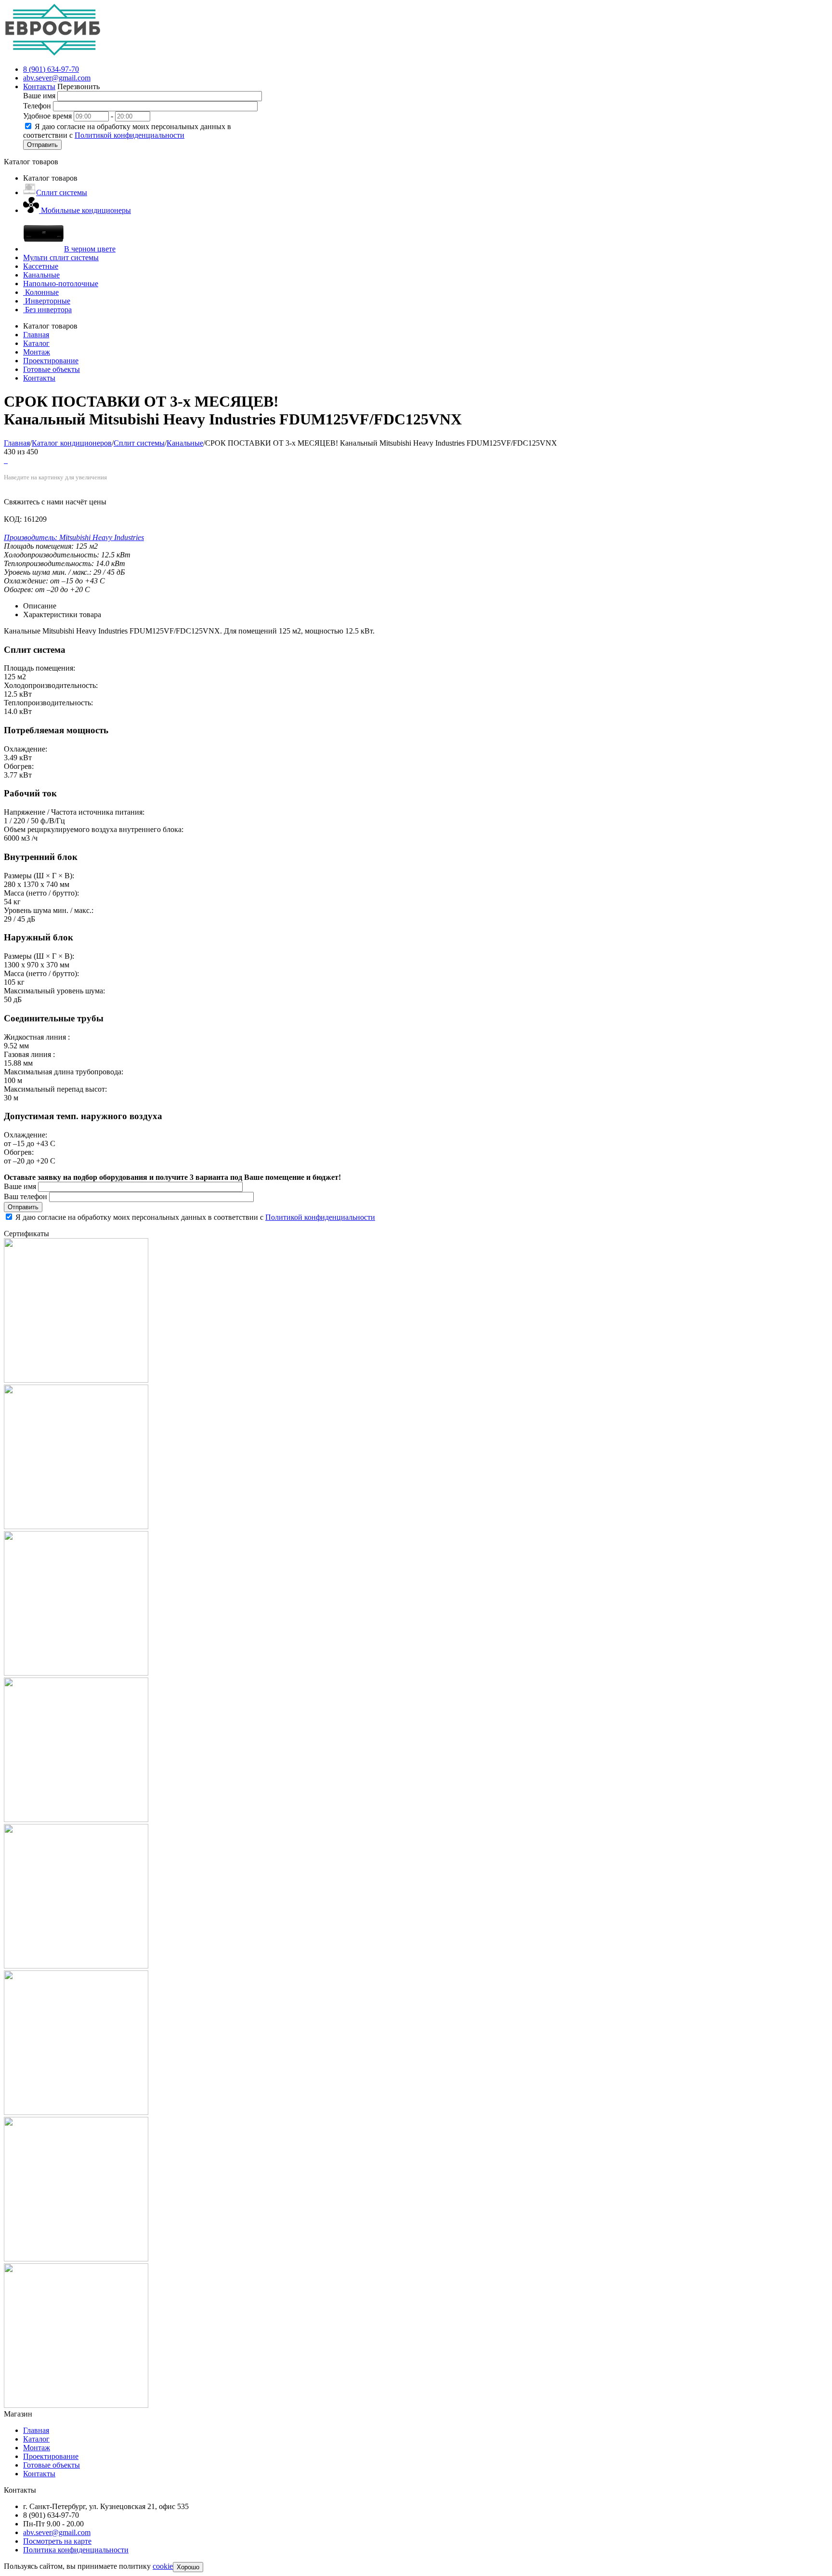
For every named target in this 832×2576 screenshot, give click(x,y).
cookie (163, 2566)
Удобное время (47, 116)
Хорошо (188, 2567)
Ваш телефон (26, 1196)
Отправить (42, 145)
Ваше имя (39, 96)
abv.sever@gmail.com (57, 78)
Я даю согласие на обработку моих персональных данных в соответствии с (127, 131)
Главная (36, 2430)
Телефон (37, 106)
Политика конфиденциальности (76, 2550)
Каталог (36, 2439)
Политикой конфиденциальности (130, 135)
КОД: (13, 519)
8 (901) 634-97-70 (51, 69)
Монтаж (37, 2448)
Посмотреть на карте (57, 2541)
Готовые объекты (52, 2465)
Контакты (39, 86)
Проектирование (51, 2456)
